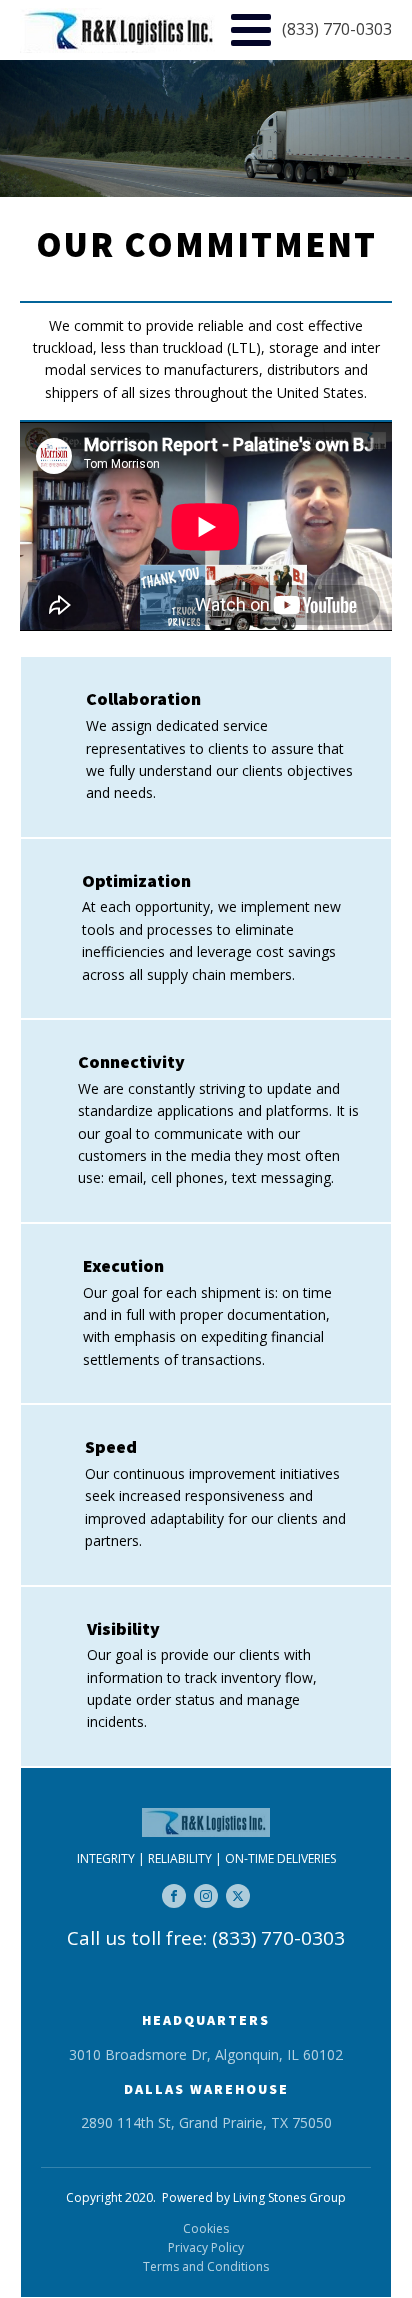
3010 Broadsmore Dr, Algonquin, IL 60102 (206, 2054)
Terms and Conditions (206, 2266)
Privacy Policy (206, 2247)
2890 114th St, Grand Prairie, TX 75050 (206, 2122)
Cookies (206, 2228)
